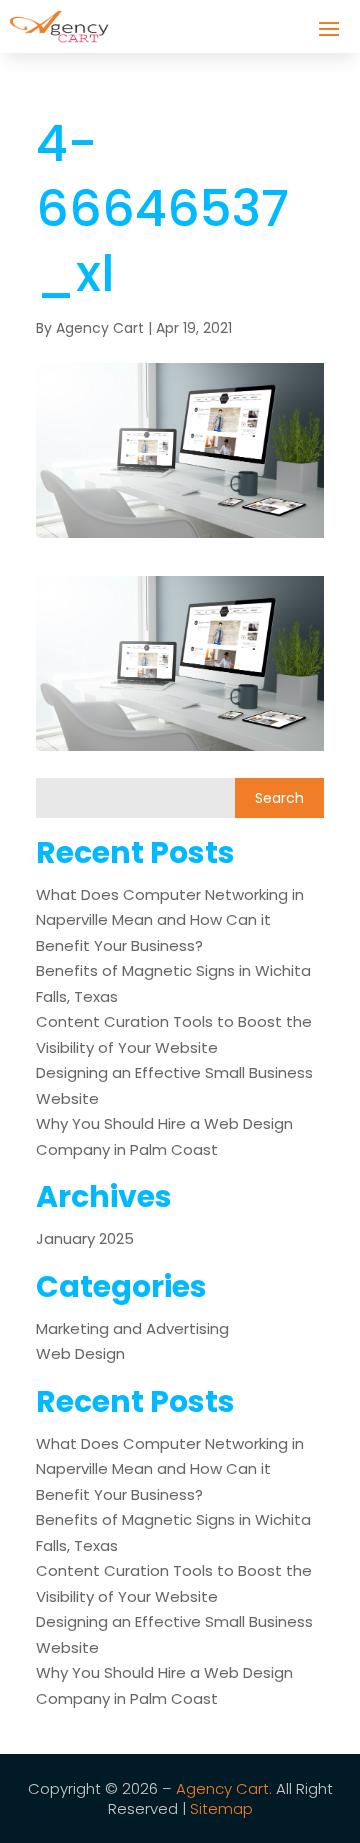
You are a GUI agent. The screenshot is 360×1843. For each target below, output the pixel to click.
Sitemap (221, 1808)
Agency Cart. (224, 1788)
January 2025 (85, 1238)
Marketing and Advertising (132, 1328)
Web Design (80, 1353)
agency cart (100, 328)
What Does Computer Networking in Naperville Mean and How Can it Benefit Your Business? (170, 920)
